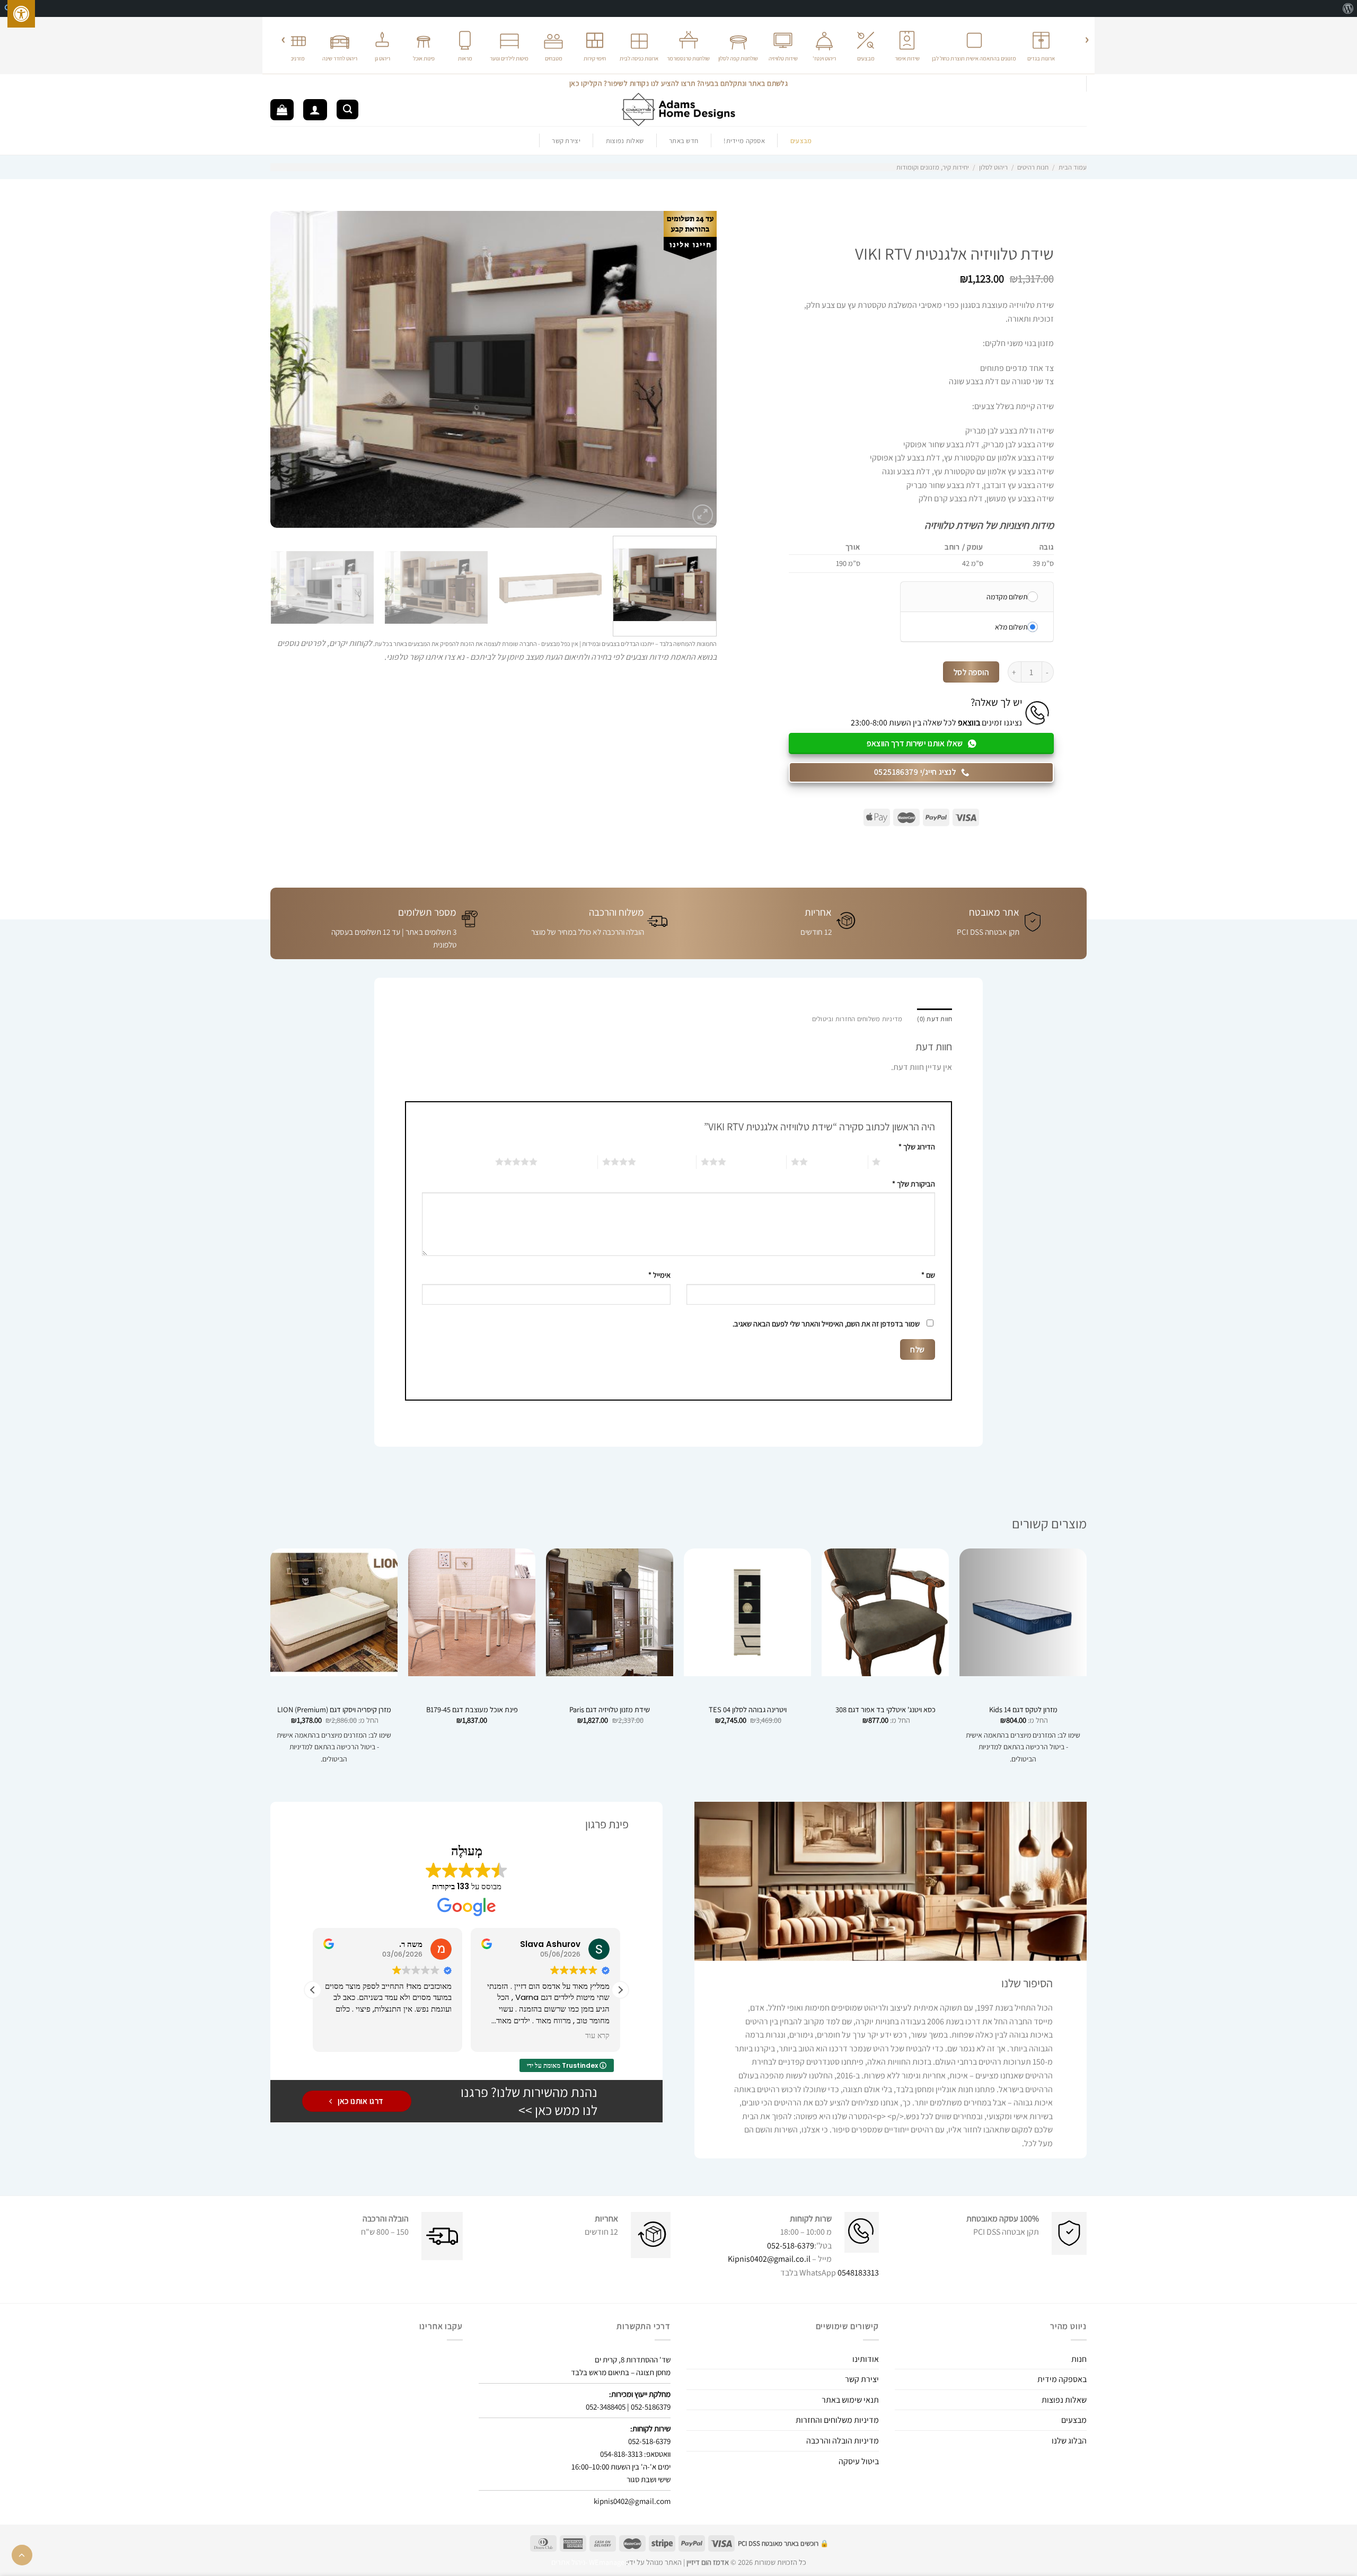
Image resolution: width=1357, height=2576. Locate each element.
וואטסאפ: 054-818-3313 (635, 2454)
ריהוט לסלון (993, 167)
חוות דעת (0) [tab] (935, 1019)
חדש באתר (684, 141)
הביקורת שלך (914, 1184)
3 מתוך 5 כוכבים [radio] (756, 1162)
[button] (620, 1990)
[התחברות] (315, 110)
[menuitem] (1348, 8)
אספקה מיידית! (744, 141)
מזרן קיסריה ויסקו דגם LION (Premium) (334, 1710)
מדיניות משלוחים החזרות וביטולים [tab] (857, 1019)
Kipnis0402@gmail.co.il (769, 2259)
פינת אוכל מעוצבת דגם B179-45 (472, 1710)
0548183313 (858, 2273)
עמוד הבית (1073, 167)
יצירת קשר (566, 141)
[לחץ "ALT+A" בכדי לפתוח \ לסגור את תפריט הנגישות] (21, 14)
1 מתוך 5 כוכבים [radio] (910, 1162)
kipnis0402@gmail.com (632, 2501)
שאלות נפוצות (625, 141)
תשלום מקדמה (1007, 597)
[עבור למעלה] (22, 2555)
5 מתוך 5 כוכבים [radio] (567, 1162)
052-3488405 (606, 2407)
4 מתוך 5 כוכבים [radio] (666, 1162)
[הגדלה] (703, 515)
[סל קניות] (282, 110)
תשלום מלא (1011, 627)
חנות (1079, 2359)
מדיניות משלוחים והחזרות (837, 2420)
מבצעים (1074, 2420)
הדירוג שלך (917, 1147)
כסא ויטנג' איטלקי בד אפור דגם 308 (885, 1710)
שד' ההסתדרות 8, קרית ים (633, 2360)
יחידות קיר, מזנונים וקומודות (933, 167)
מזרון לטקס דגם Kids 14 (1023, 1710)
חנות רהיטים (1033, 167)
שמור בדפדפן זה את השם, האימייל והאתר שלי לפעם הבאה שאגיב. (826, 1324)
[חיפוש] (347, 109)
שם (928, 1275)
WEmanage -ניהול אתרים (588, 2562)
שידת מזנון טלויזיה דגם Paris (610, 1710)
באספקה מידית (1062, 2379)
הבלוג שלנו (1069, 2441)
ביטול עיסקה (859, 2461)
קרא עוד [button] (597, 2036)
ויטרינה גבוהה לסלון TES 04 (748, 1710)
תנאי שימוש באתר (850, 2400)
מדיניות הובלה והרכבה (843, 2441)
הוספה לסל (971, 672)
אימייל (659, 1275)
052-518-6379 (791, 2246)
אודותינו (866, 2359)
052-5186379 (651, 2407)
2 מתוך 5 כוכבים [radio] (838, 1162)
